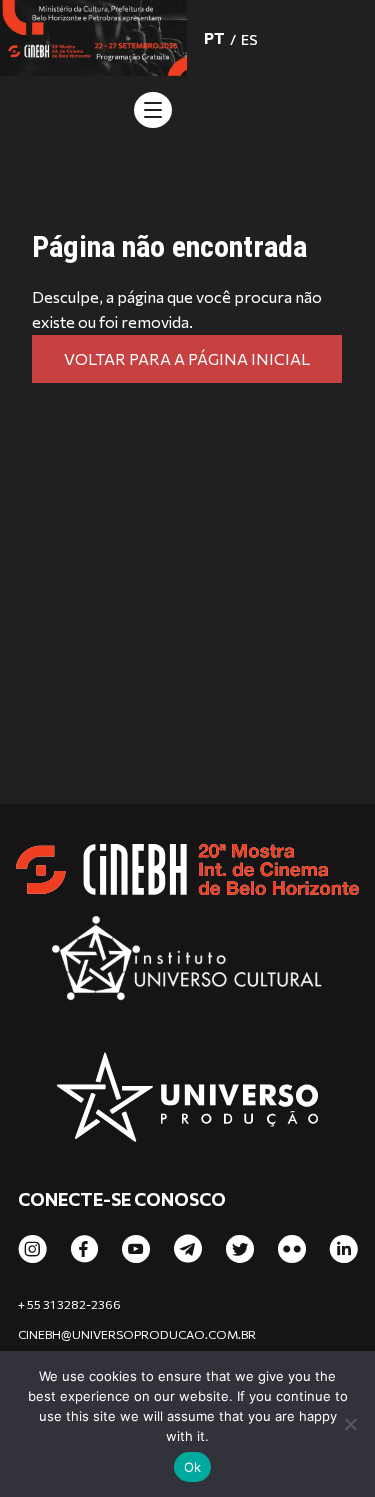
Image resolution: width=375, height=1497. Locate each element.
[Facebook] (84, 1250)
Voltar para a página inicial (187, 358)
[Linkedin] (344, 1250)
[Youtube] (136, 1250)
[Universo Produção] (187, 1100)
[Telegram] (188, 1250)
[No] (350, 1424)
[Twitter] (240, 1250)
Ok (193, 1467)
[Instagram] (32, 1250)
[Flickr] (292, 1250)
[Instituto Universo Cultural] (187, 966)
